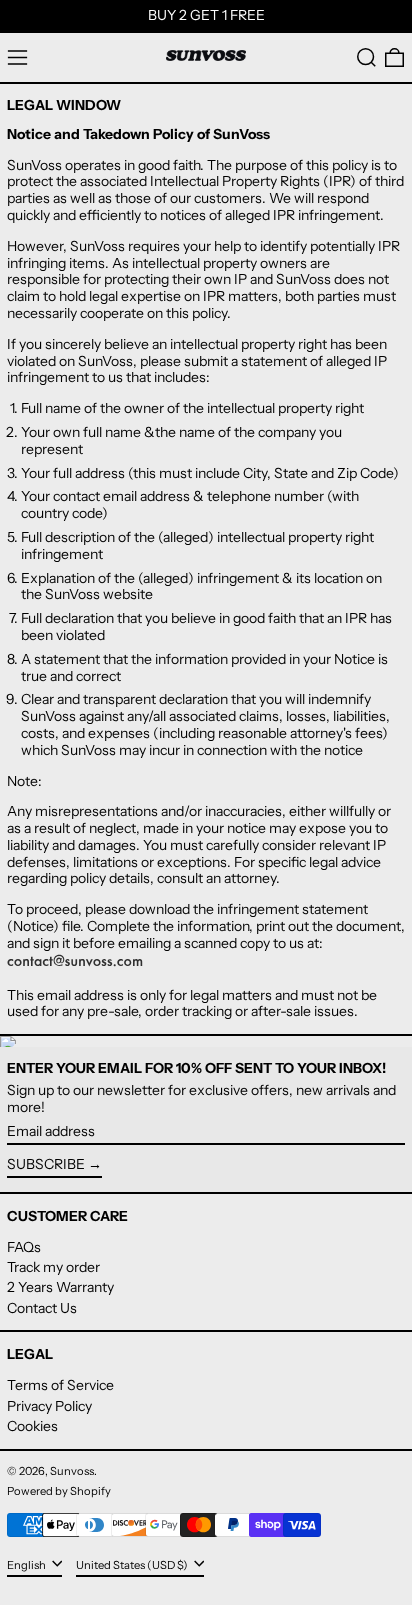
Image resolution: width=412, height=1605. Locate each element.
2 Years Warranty (60, 1287)
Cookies (32, 1426)
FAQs (24, 1247)
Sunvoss (72, 1471)
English (27, 1564)
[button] (366, 57)
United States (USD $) (133, 1564)
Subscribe (46, 1164)
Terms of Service (60, 1385)
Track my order (53, 1267)
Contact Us (42, 1308)
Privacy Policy (49, 1406)
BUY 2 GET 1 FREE (206, 15)
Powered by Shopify (59, 1491)
